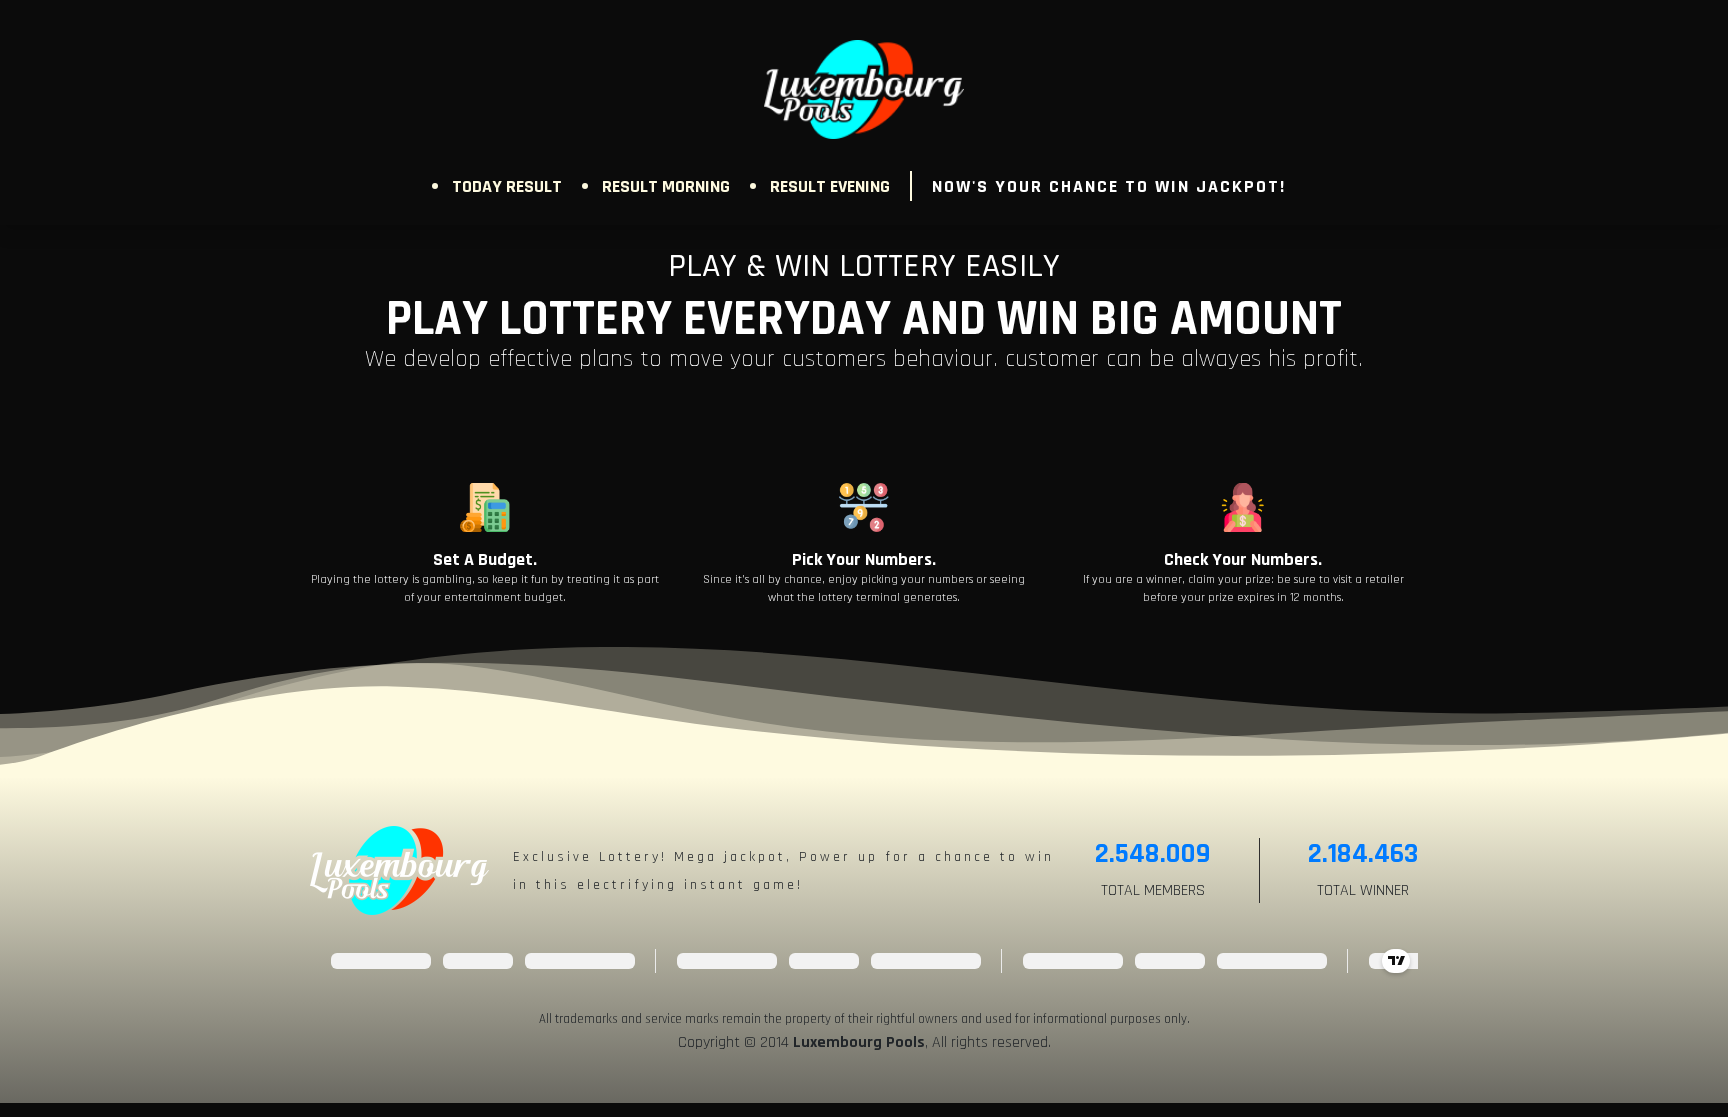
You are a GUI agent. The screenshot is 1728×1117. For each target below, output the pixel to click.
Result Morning (666, 186)
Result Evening (830, 186)
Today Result (507, 186)
